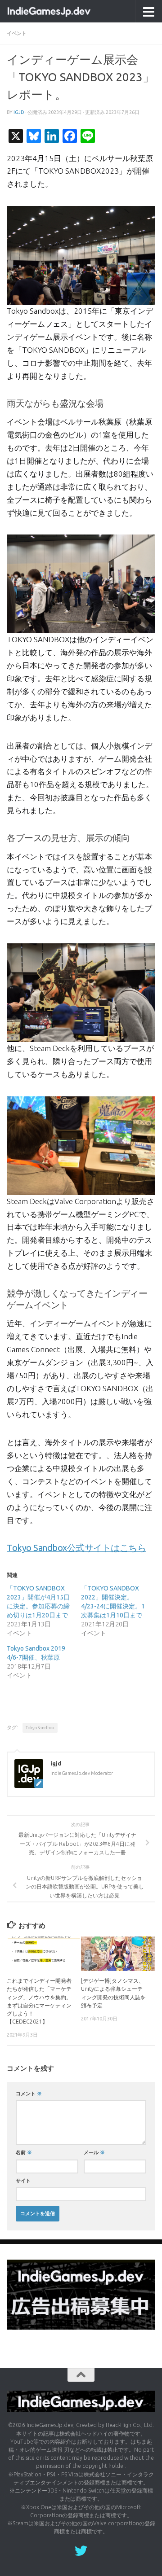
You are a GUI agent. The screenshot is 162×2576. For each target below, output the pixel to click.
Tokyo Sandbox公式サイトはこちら (76, 1548)
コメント (29, 2093)
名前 (24, 2152)
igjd (19, 112)
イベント (17, 33)
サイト (23, 2180)
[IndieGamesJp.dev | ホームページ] (64, 11)
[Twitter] (81, 2551)
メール (94, 2152)
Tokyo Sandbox (40, 1728)
